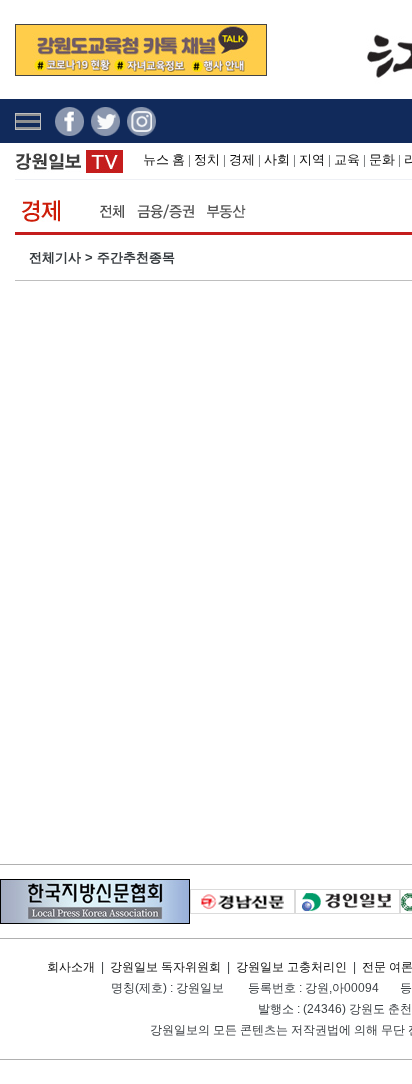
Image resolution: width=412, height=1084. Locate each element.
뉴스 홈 (164, 159)
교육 (347, 159)
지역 (312, 159)
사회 (277, 159)
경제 (242, 159)
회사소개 (71, 967)
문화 (382, 159)
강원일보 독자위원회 (165, 967)
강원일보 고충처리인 (291, 967)
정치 (207, 159)
